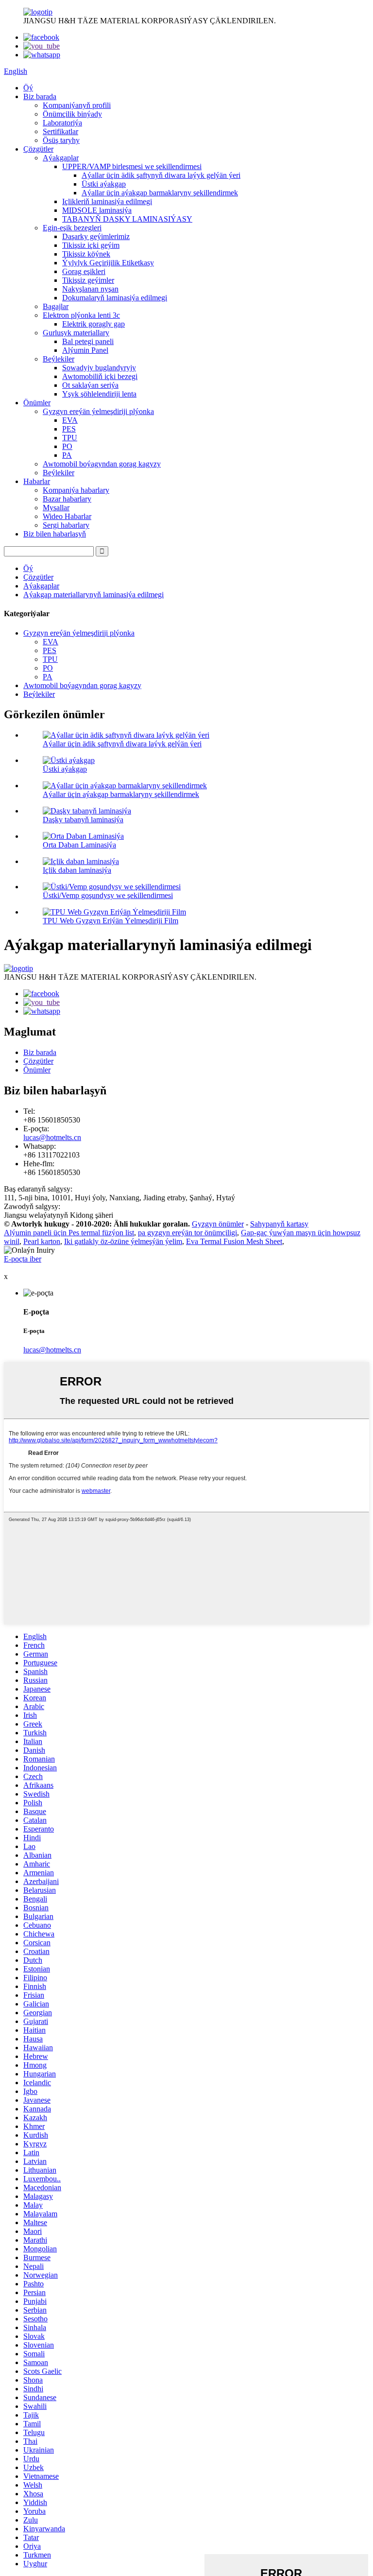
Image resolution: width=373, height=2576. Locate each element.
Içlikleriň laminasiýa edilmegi (107, 201)
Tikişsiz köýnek (86, 254)
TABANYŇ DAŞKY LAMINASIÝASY (127, 219)
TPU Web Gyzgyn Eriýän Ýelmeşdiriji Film (110, 921)
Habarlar (37, 481)
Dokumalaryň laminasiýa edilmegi (115, 298)
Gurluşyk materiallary (76, 333)
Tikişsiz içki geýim (91, 245)
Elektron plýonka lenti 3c (81, 315)
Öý (28, 88)
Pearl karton (42, 1241)
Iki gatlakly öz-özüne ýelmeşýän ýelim (123, 1241)
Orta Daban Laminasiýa (79, 845)
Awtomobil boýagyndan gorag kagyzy (102, 464)
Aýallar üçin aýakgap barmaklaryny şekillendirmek (160, 193)
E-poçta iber (23, 1259)
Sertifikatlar (60, 131)
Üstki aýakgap (104, 184)
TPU (70, 438)
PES (69, 429)
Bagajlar (56, 306)
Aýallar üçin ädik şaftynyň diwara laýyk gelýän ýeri (161, 175)
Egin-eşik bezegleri (72, 228)
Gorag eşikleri (84, 271)
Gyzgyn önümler (218, 1224)
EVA (70, 420)
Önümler (37, 403)
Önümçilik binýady (72, 114)
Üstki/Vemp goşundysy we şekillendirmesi (108, 895)
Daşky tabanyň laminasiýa (83, 820)
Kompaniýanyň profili (77, 105)
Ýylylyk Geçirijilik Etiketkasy (108, 263)
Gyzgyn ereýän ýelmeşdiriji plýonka (98, 411)
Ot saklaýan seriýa (90, 385)
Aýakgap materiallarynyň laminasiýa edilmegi (93, 595)
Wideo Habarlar (67, 516)
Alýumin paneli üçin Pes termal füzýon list (69, 1233)
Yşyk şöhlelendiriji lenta (99, 394)
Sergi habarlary (66, 525)
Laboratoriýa (62, 123)
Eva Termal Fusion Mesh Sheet (234, 1241)
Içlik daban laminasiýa (77, 870)
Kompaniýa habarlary (76, 490)
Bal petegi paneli (88, 341)
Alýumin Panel (85, 350)
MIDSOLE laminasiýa (97, 210)
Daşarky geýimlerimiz (96, 236)
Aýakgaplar (61, 158)
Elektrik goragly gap (93, 324)
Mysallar (56, 508)
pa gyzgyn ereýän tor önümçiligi (187, 1233)
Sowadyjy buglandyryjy (99, 368)
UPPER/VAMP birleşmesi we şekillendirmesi (132, 166)
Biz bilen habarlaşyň (55, 534)
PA (67, 455)
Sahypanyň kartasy (279, 1224)
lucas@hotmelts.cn (52, 1137)
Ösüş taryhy (61, 140)
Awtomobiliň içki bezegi (100, 376)
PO (67, 446)
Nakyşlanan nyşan (90, 289)
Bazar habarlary (67, 499)
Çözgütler (38, 149)
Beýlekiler (59, 359)
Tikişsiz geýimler (88, 280)
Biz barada (40, 96)
